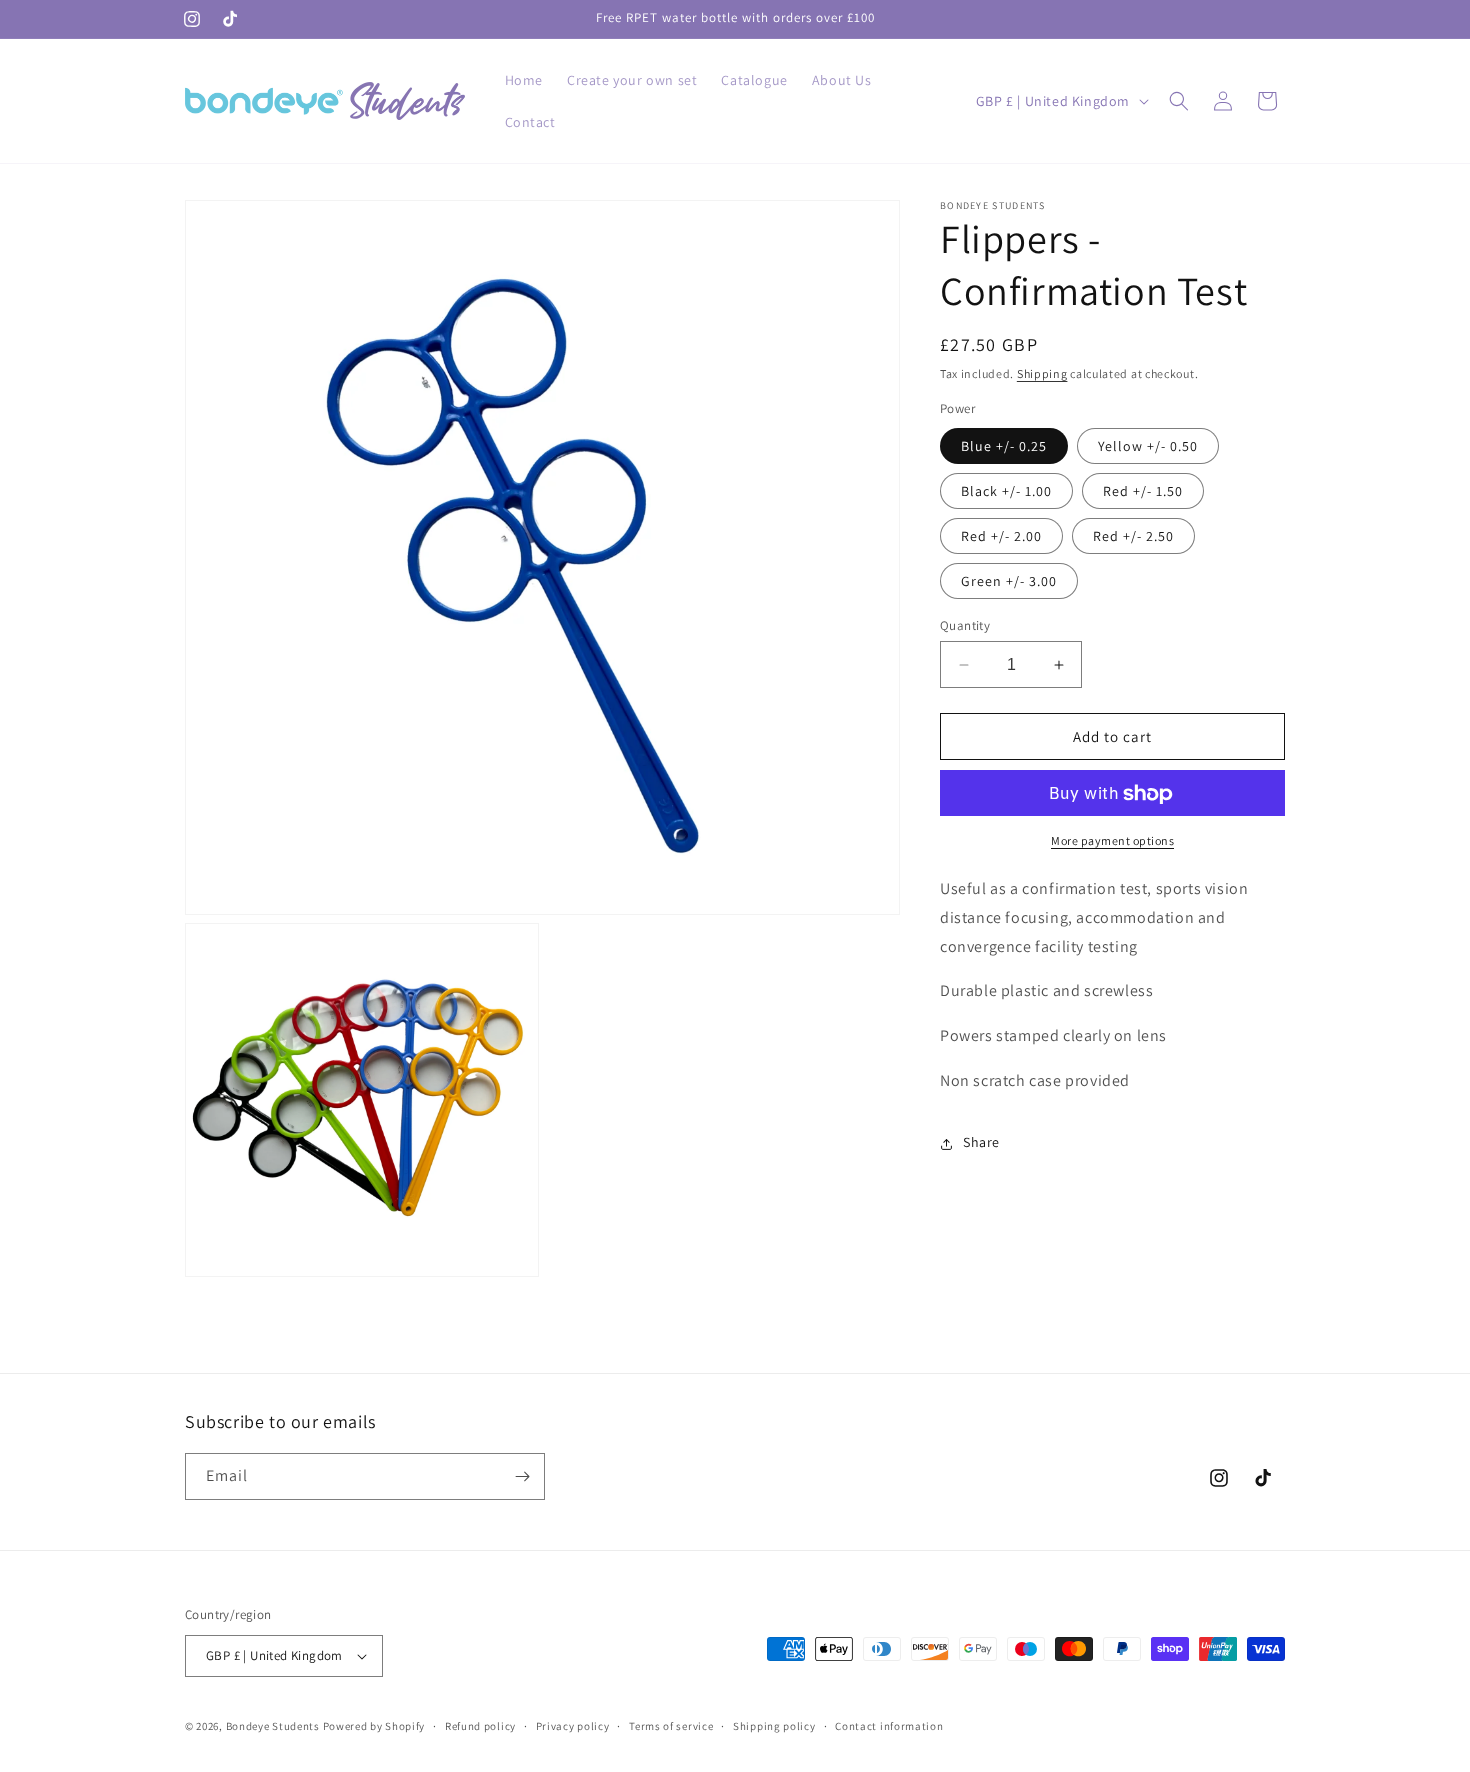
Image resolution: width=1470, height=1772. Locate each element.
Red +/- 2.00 (1001, 536)
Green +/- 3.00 (1009, 581)
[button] (1179, 101)
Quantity (965, 625)
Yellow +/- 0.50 (1148, 446)
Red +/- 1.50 (1143, 491)
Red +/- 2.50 (1133, 536)
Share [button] (981, 1143)
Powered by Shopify (374, 1726)
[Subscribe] (522, 1476)
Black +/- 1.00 (1006, 491)
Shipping (1042, 373)
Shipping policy (774, 1726)
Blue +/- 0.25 (1004, 446)
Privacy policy (573, 1726)
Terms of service (671, 1726)
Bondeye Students (273, 1726)
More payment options (1112, 841)
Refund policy (480, 1726)
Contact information (889, 1726)
